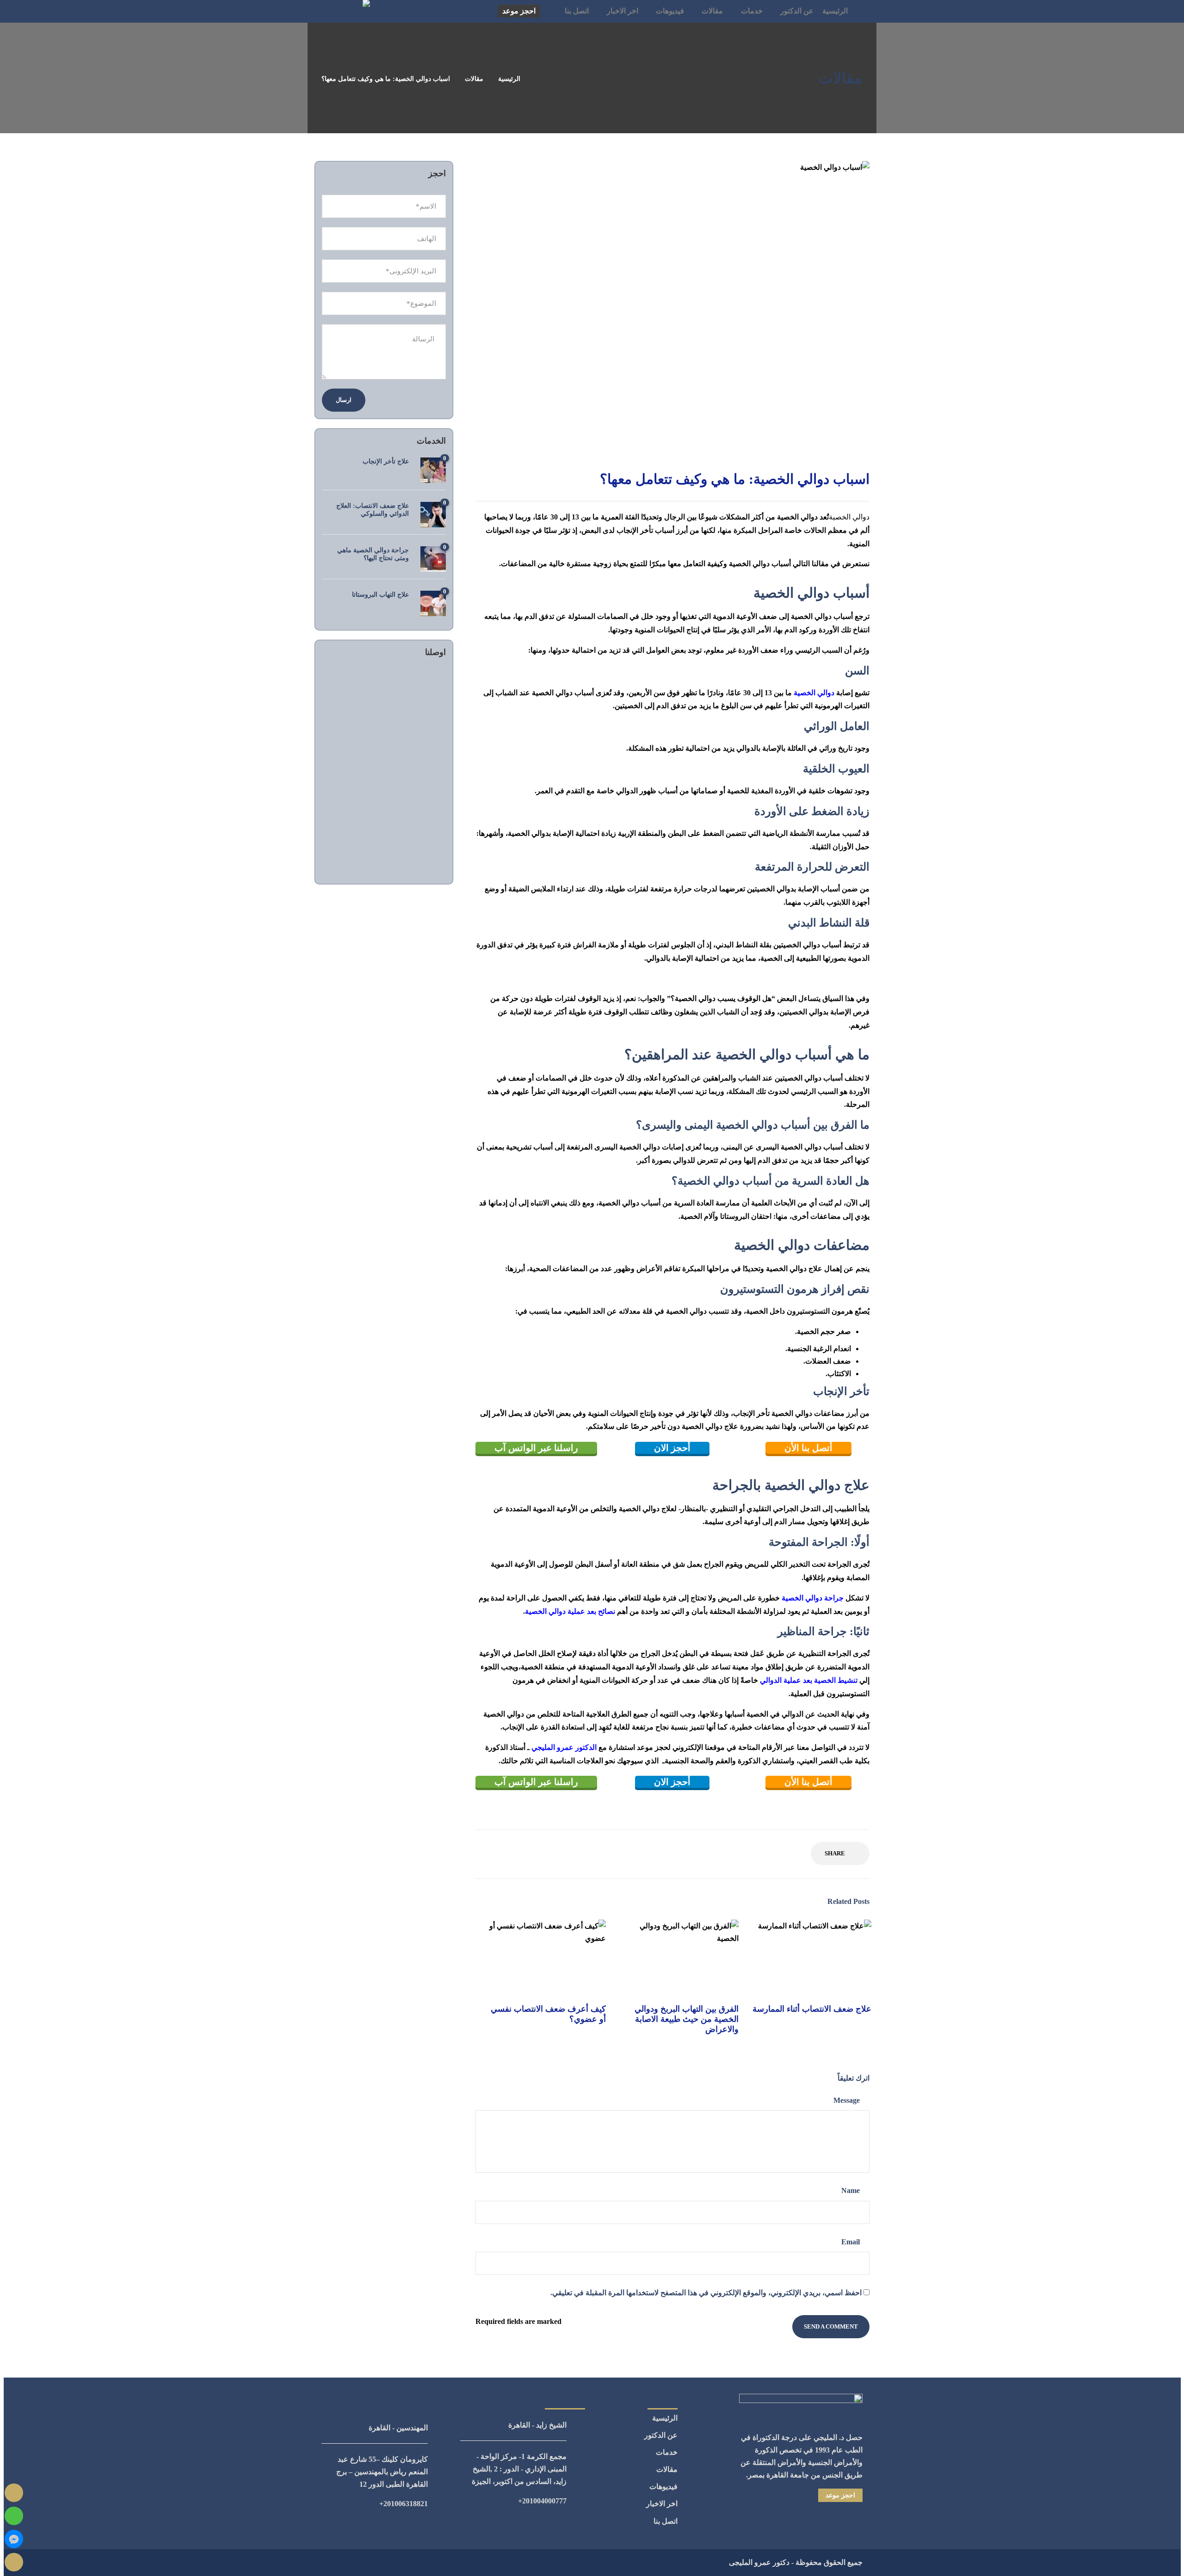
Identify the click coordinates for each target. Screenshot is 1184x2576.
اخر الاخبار (623, 11)
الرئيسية (835, 11)
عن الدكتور (797, 11)
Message (848, 2100)
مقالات (712, 11)
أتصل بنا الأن (808, 1448)
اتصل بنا (577, 11)
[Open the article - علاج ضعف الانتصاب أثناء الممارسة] (811, 1958)
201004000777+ (542, 2501)
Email (851, 2242)
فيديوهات (670, 11)
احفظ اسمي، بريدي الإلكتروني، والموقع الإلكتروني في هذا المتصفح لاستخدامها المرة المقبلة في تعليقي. (706, 2293)
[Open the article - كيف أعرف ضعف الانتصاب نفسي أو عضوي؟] (546, 1958)
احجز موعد (519, 11)
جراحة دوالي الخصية (813, 1598)
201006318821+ (404, 2504)
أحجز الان (672, 1448)
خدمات (752, 11)
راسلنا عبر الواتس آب (536, 1448)
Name (851, 2190)
